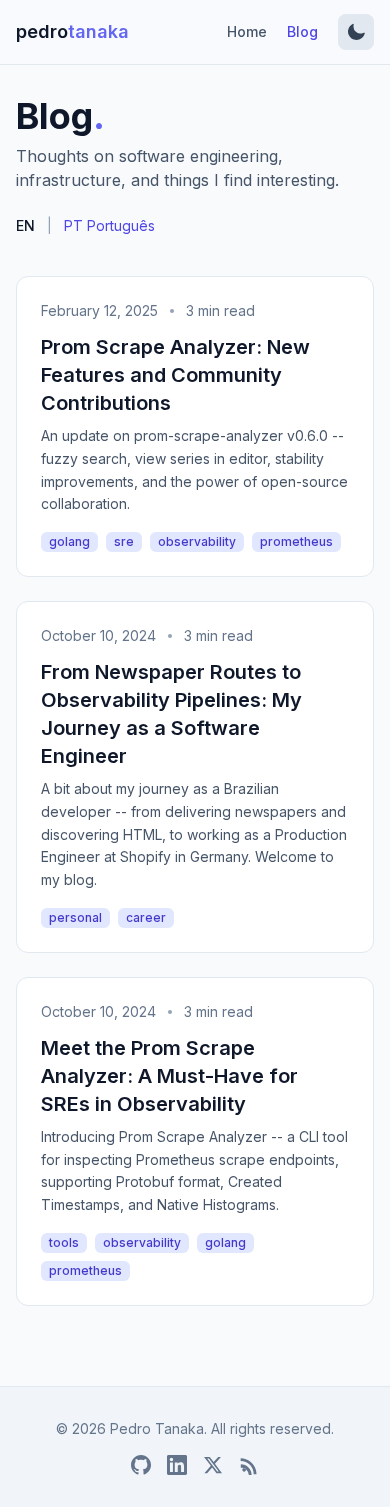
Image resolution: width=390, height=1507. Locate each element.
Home (247, 31)
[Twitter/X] (213, 1465)
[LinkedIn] (177, 1465)
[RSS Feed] (249, 1465)
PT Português (109, 225)
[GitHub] (141, 1465)
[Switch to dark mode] (356, 32)
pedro (72, 31)
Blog (302, 31)
